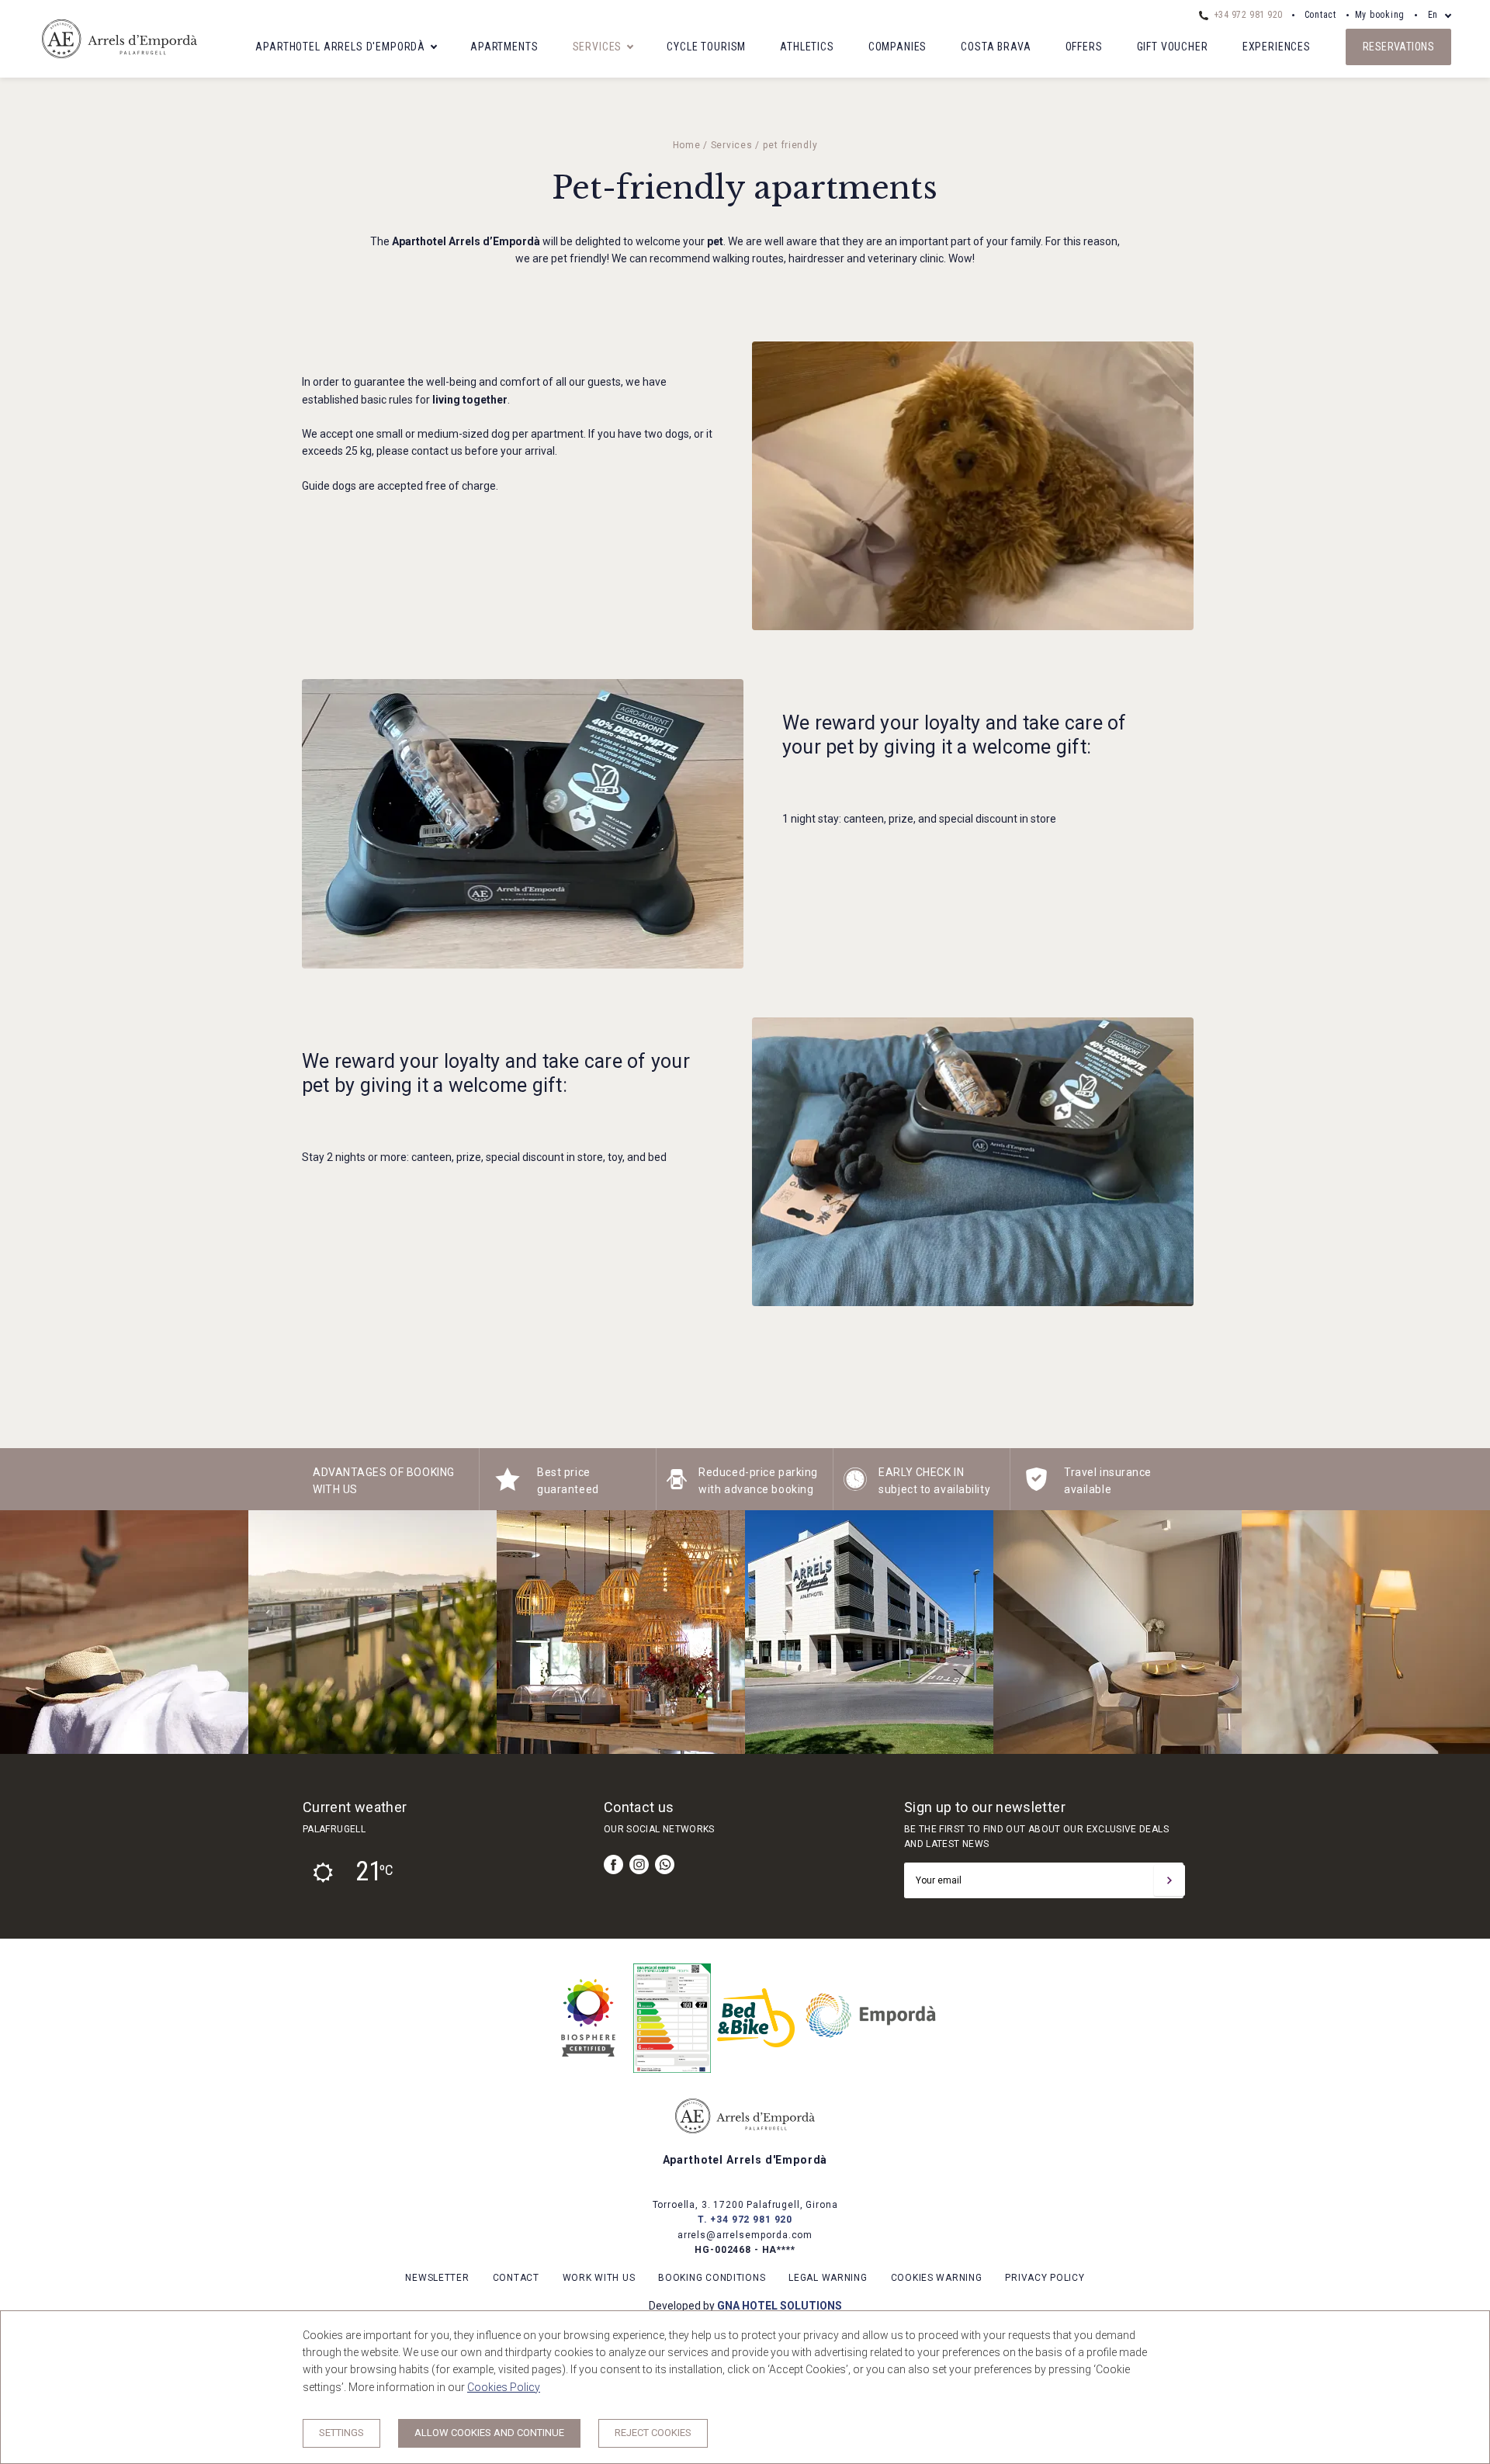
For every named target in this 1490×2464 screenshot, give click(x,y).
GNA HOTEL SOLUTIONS (780, 2306)
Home (687, 145)
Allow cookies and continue (489, 2433)
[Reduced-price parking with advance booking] (677, 1487)
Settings (341, 2433)
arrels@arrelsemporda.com (745, 2235)
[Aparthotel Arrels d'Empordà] (120, 64)
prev (23, 1632)
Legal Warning (828, 2278)
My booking (1380, 15)
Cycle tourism (706, 47)
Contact (1320, 15)
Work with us (599, 2278)
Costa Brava (996, 47)
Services (598, 47)
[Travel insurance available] (1036, 1487)
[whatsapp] (665, 1864)
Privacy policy (1045, 2278)
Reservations (1398, 47)
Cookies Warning (937, 2278)
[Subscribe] (1169, 1880)
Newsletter (437, 2278)
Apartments (504, 47)
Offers (1084, 47)
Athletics (807, 47)
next (1467, 1632)
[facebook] (613, 1864)
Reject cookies (653, 2433)
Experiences (1277, 47)
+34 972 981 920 (1246, 15)
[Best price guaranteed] (508, 1487)
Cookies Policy (504, 2387)
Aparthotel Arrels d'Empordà (340, 47)
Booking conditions (712, 2278)
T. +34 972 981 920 (745, 2220)
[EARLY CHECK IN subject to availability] (855, 1487)
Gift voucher (1173, 47)
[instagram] (639, 1864)
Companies (898, 47)
